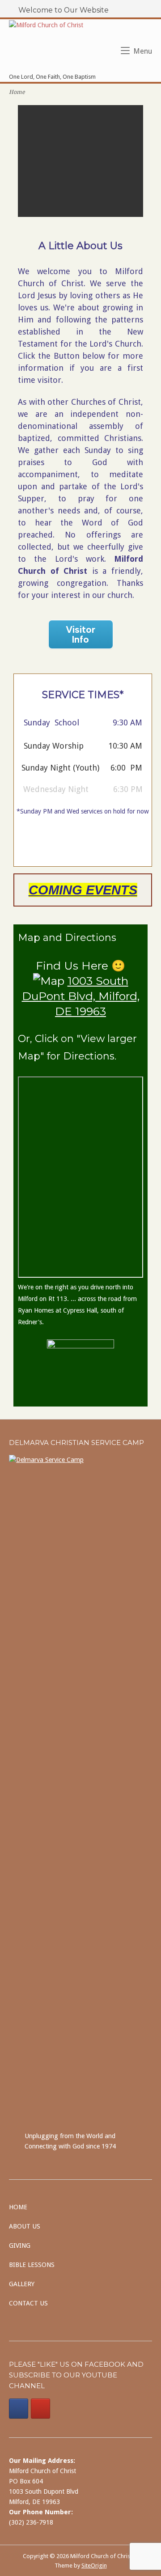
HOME (18, 2207)
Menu (143, 51)
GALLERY (22, 2284)
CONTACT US (28, 2303)
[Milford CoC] (19, 2409)
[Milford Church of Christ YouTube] (40, 2409)
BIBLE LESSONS (32, 2265)
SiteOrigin (94, 2565)
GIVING (20, 2246)
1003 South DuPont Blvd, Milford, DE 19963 (81, 996)
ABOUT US (25, 2226)
